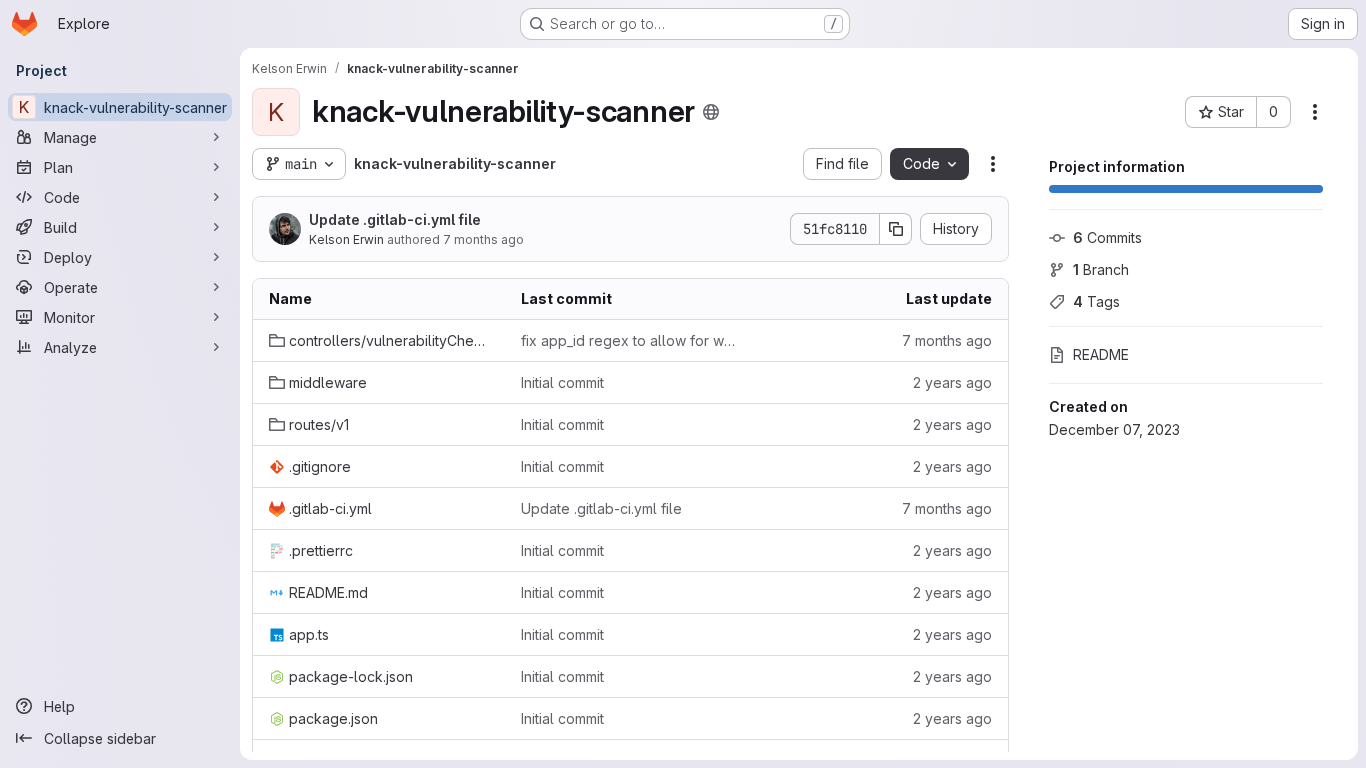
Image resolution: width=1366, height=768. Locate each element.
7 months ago (483, 239)
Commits (1107, 237)
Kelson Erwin (346, 239)
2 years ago (952, 382)
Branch (1101, 269)
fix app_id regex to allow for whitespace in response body (631, 340)
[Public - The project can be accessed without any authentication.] (711, 112)
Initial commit (562, 382)
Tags (1096, 301)
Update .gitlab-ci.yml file (395, 219)
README (1101, 354)
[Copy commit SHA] (896, 229)
